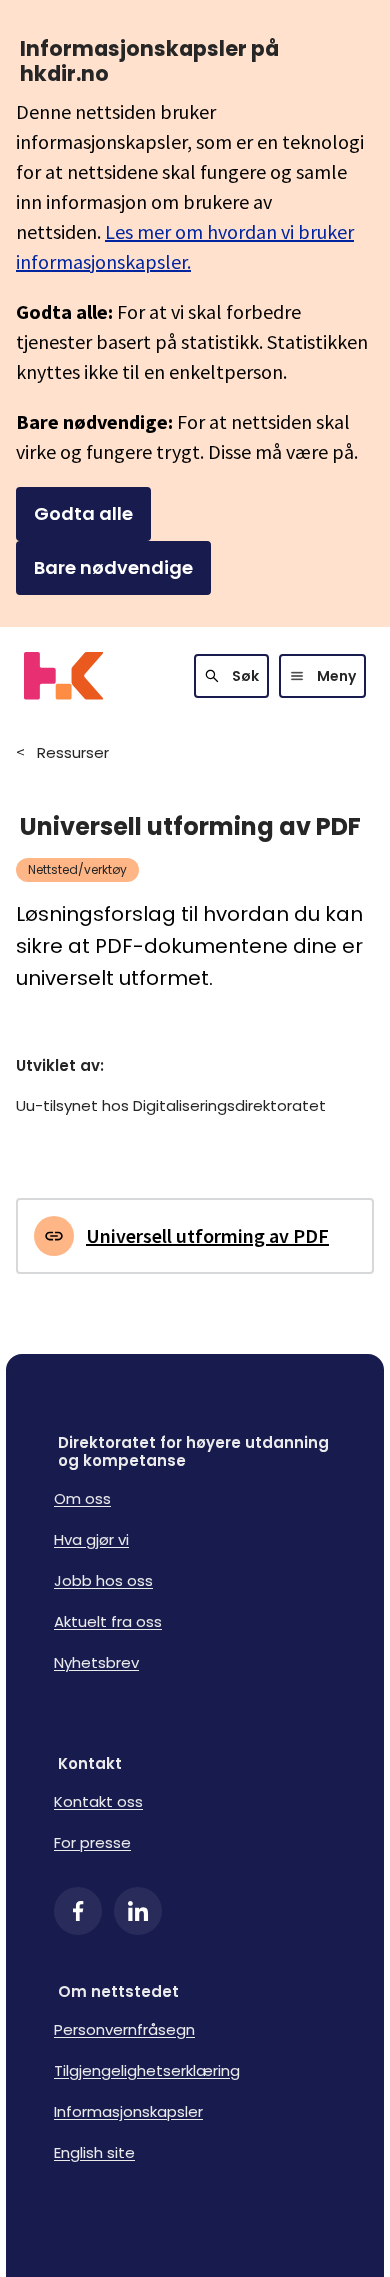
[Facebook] (78, 1911)
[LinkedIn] (138, 1911)
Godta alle (83, 513)
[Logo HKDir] (63, 676)
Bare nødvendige (113, 567)
